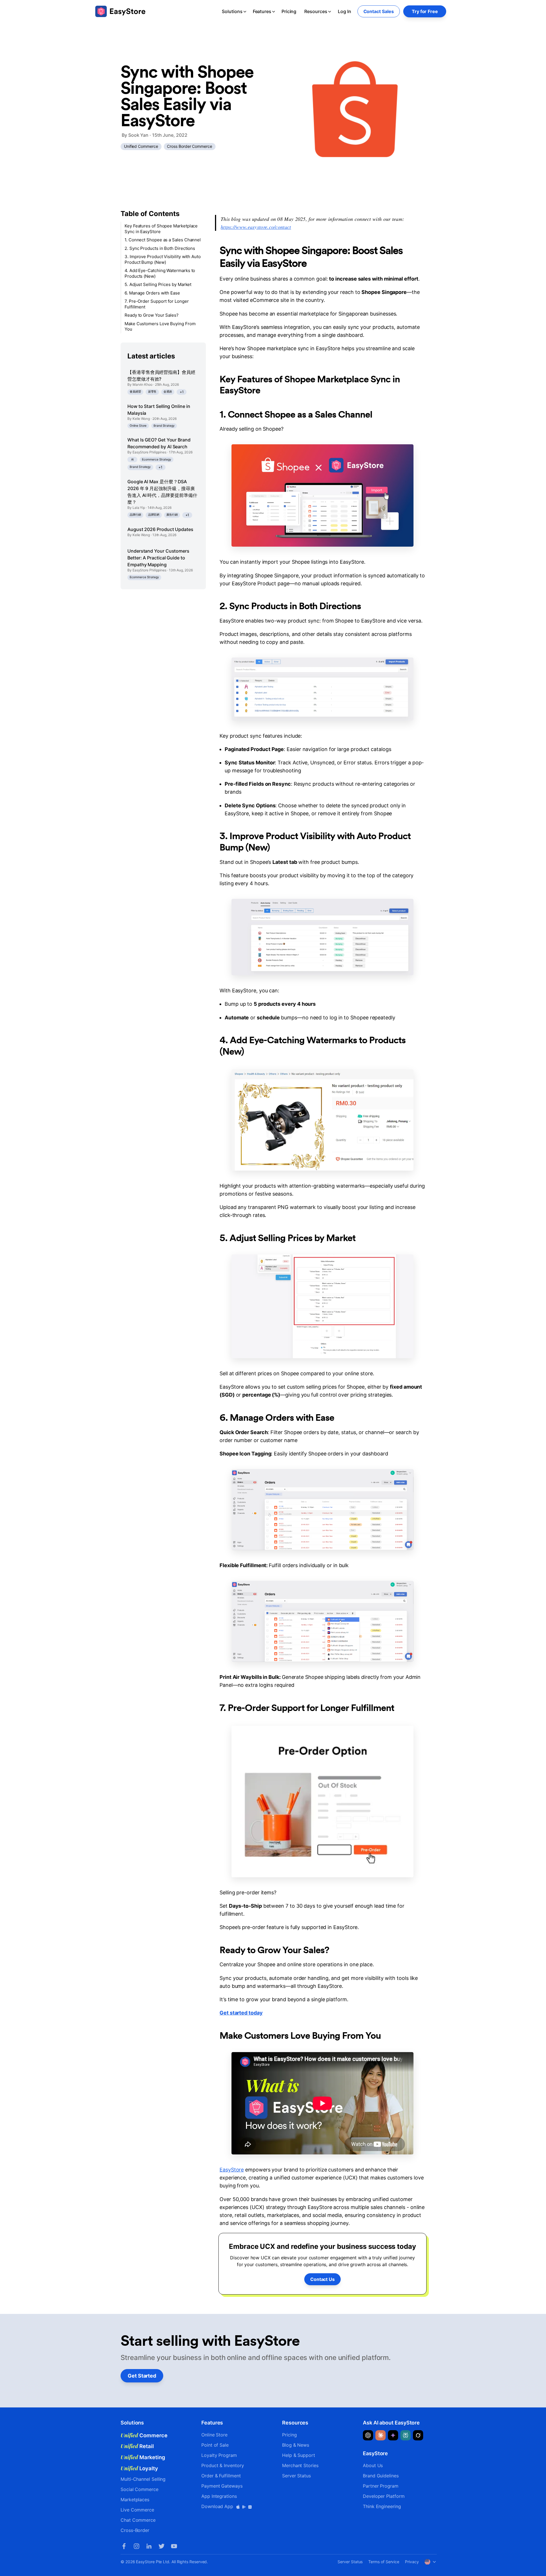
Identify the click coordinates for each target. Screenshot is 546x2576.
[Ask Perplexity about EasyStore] (406, 2435)
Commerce (144, 2435)
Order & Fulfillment (221, 2476)
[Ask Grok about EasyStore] (418, 2435)
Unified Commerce (141, 146)
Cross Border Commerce (189, 146)
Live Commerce (137, 2510)
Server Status (296, 2476)
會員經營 (135, 392)
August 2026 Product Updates (160, 529)
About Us (373, 2465)
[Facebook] (124, 2546)
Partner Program (381, 2486)
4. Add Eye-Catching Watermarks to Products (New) (160, 273)
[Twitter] (162, 2546)
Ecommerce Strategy (157, 459)
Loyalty (139, 2468)
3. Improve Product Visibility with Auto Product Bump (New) (163, 259)
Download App (218, 2506)
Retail (137, 2446)
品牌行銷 (135, 515)
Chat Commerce (138, 2520)
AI (133, 459)
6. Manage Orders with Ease (152, 293)
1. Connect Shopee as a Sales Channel (163, 240)
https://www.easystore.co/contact (256, 227)
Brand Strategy (164, 426)
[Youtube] (174, 2546)
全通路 (168, 392)
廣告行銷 (172, 515)
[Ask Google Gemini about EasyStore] (393, 2435)
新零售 (152, 392)
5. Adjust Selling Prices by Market (158, 284)
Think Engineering (382, 2506)
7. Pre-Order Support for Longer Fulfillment (157, 304)
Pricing (289, 11)
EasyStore (232, 2170)
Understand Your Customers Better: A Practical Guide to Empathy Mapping (158, 558)
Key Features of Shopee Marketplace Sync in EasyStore (161, 229)
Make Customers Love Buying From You (160, 326)
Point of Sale (215, 2445)
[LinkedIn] (149, 2546)
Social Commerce (139, 2489)
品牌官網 (154, 515)
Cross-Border (135, 2530)
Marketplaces (135, 2500)
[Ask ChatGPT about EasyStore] (368, 2435)
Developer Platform (384, 2496)
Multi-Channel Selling (143, 2479)
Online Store (138, 426)
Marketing (143, 2457)
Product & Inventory (223, 2465)
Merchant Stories (300, 2465)
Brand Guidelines (381, 2476)
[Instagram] (136, 2546)
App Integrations (219, 2496)
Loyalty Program (219, 2455)
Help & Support (299, 2455)
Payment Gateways (222, 2486)
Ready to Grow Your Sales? (152, 315)
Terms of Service (384, 2562)
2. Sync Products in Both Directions (160, 248)
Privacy (412, 2562)
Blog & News (296, 2445)
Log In (345, 11)
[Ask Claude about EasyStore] (380, 2435)
